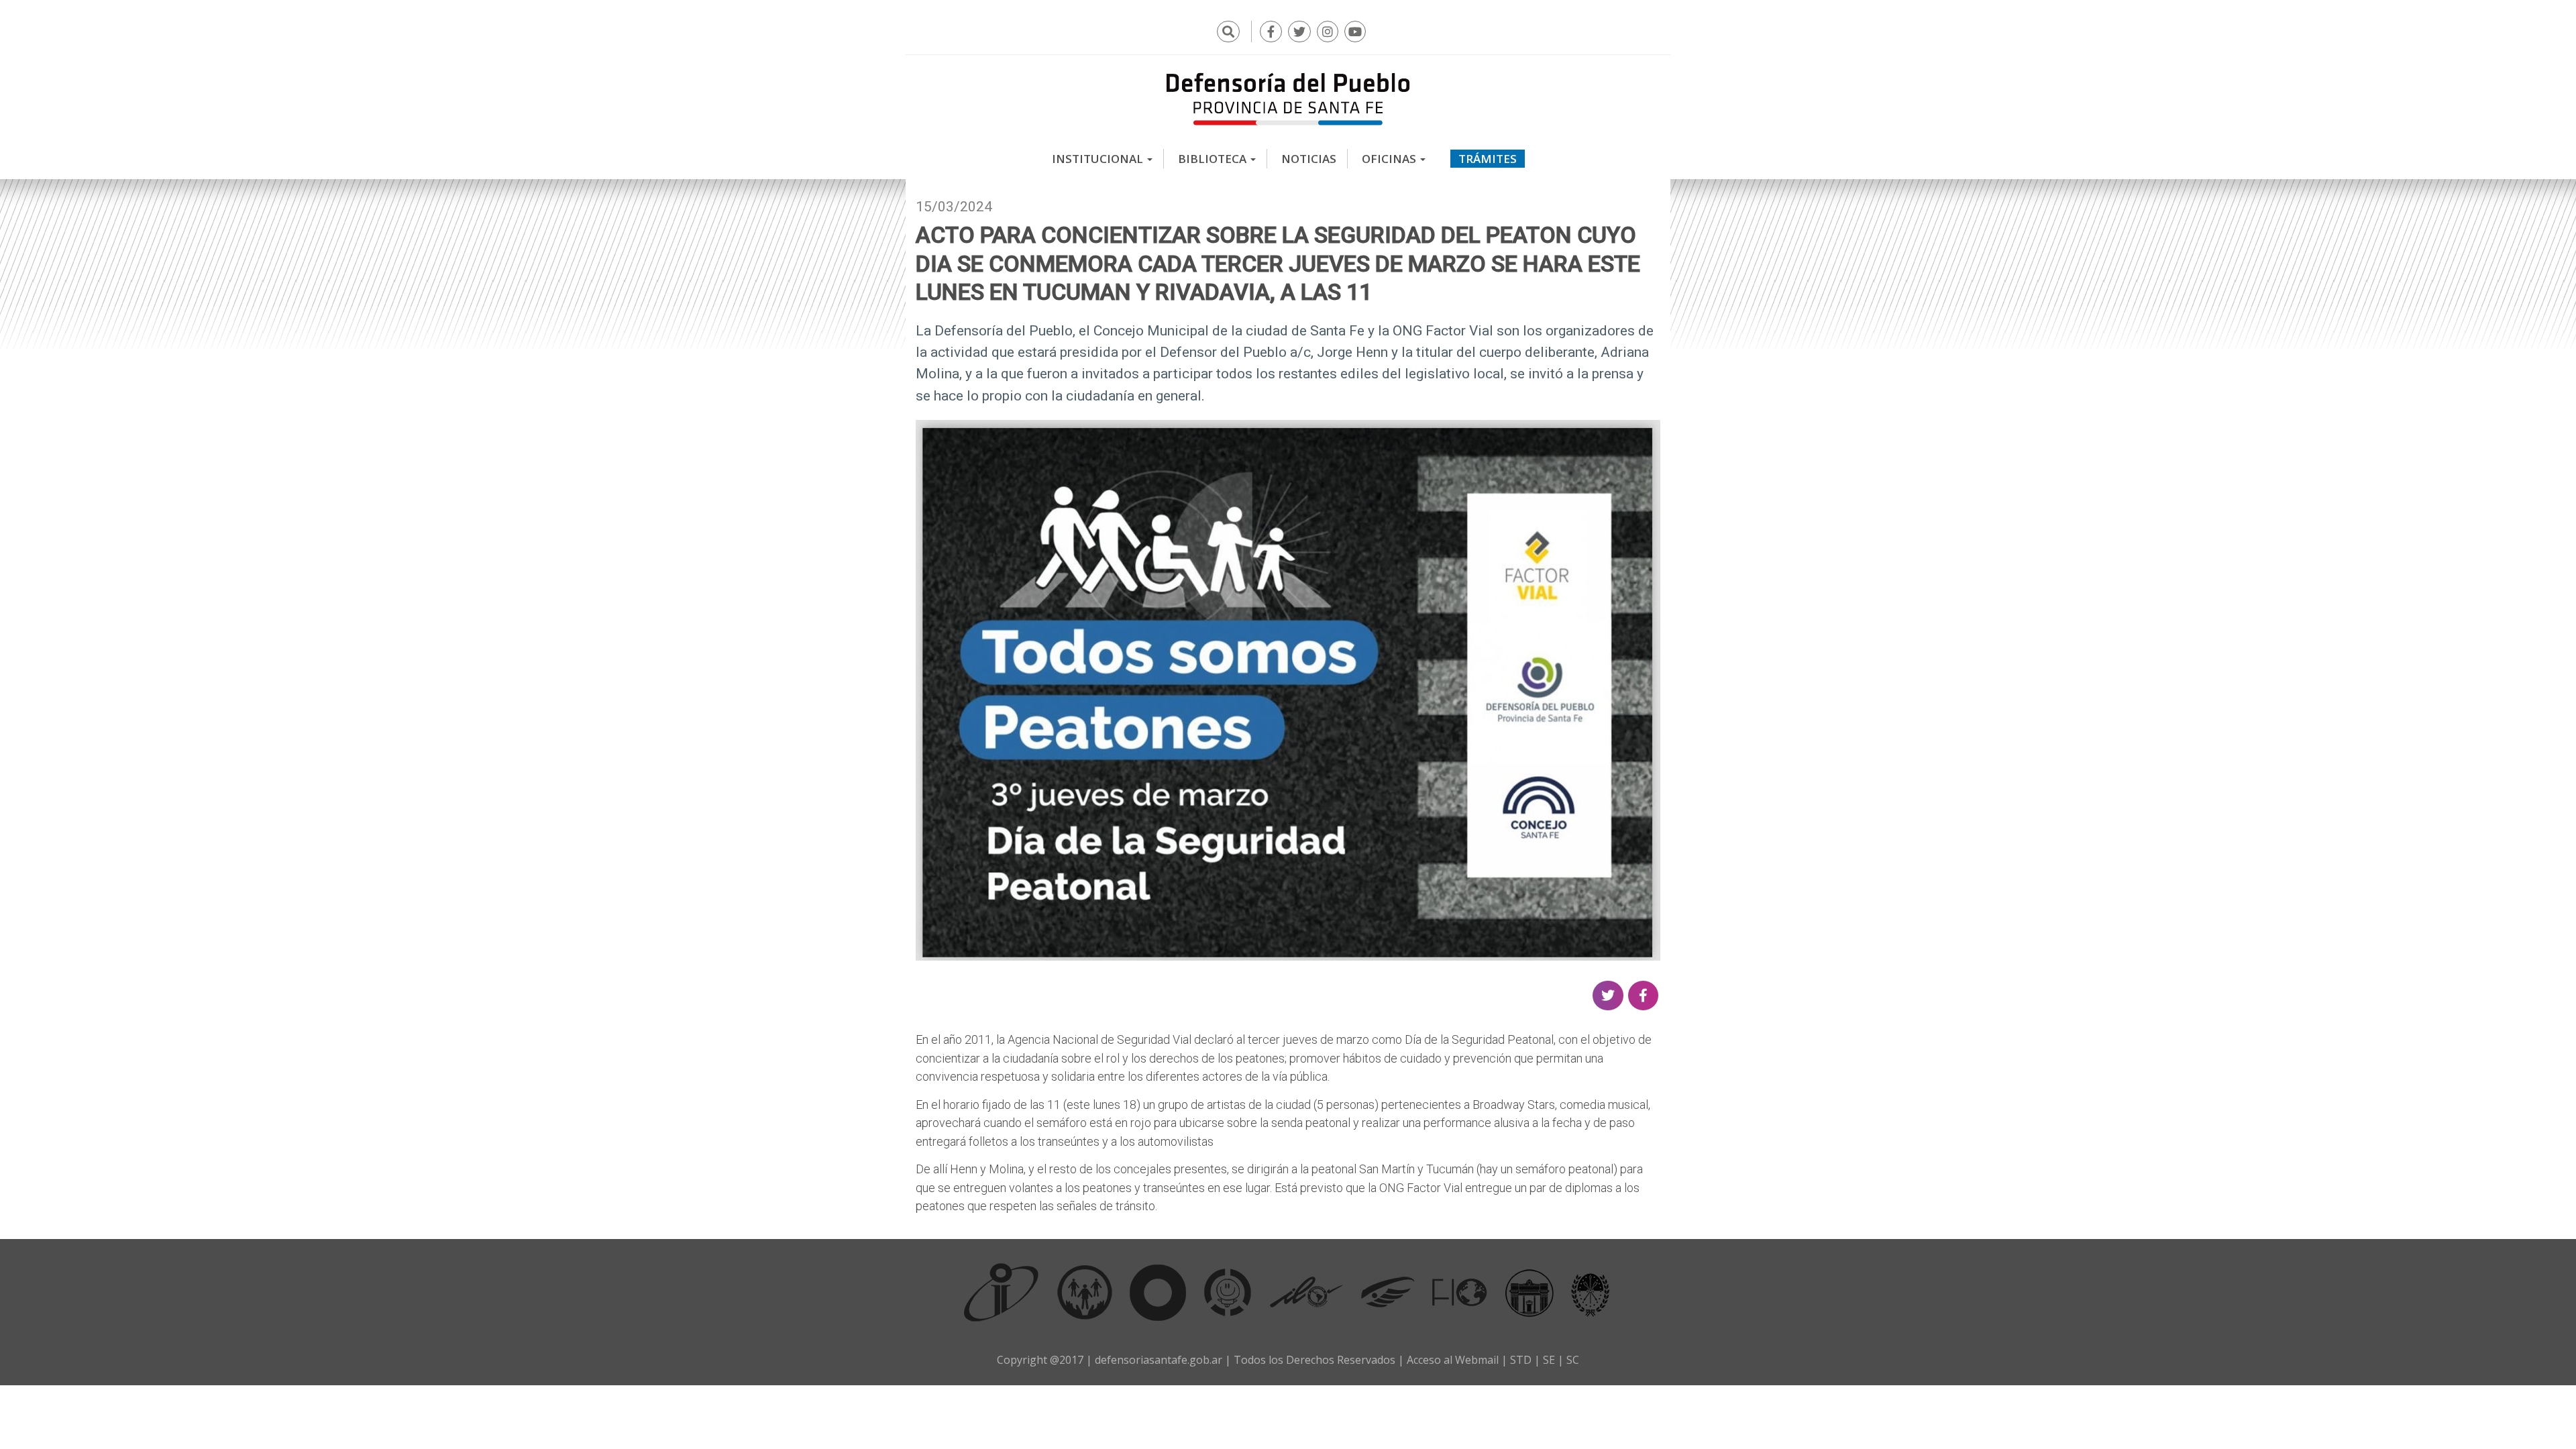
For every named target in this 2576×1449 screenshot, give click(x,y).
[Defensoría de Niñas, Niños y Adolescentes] (1228, 1292)
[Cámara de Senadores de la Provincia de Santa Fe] (1591, 1292)
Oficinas (1390, 159)
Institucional (1099, 159)
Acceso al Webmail (1453, 1360)
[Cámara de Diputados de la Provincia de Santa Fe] (1529, 1292)
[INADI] (1158, 1292)
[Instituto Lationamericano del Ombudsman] (1306, 1292)
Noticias (1309, 159)
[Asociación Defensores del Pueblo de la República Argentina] (1388, 1292)
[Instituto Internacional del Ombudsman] (1002, 1292)
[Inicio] (1288, 99)
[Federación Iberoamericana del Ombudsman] (1460, 1292)
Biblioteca (1214, 159)
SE (1549, 1360)
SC (1573, 1360)
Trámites (1488, 159)
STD (1521, 1360)
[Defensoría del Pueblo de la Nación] (1085, 1292)
